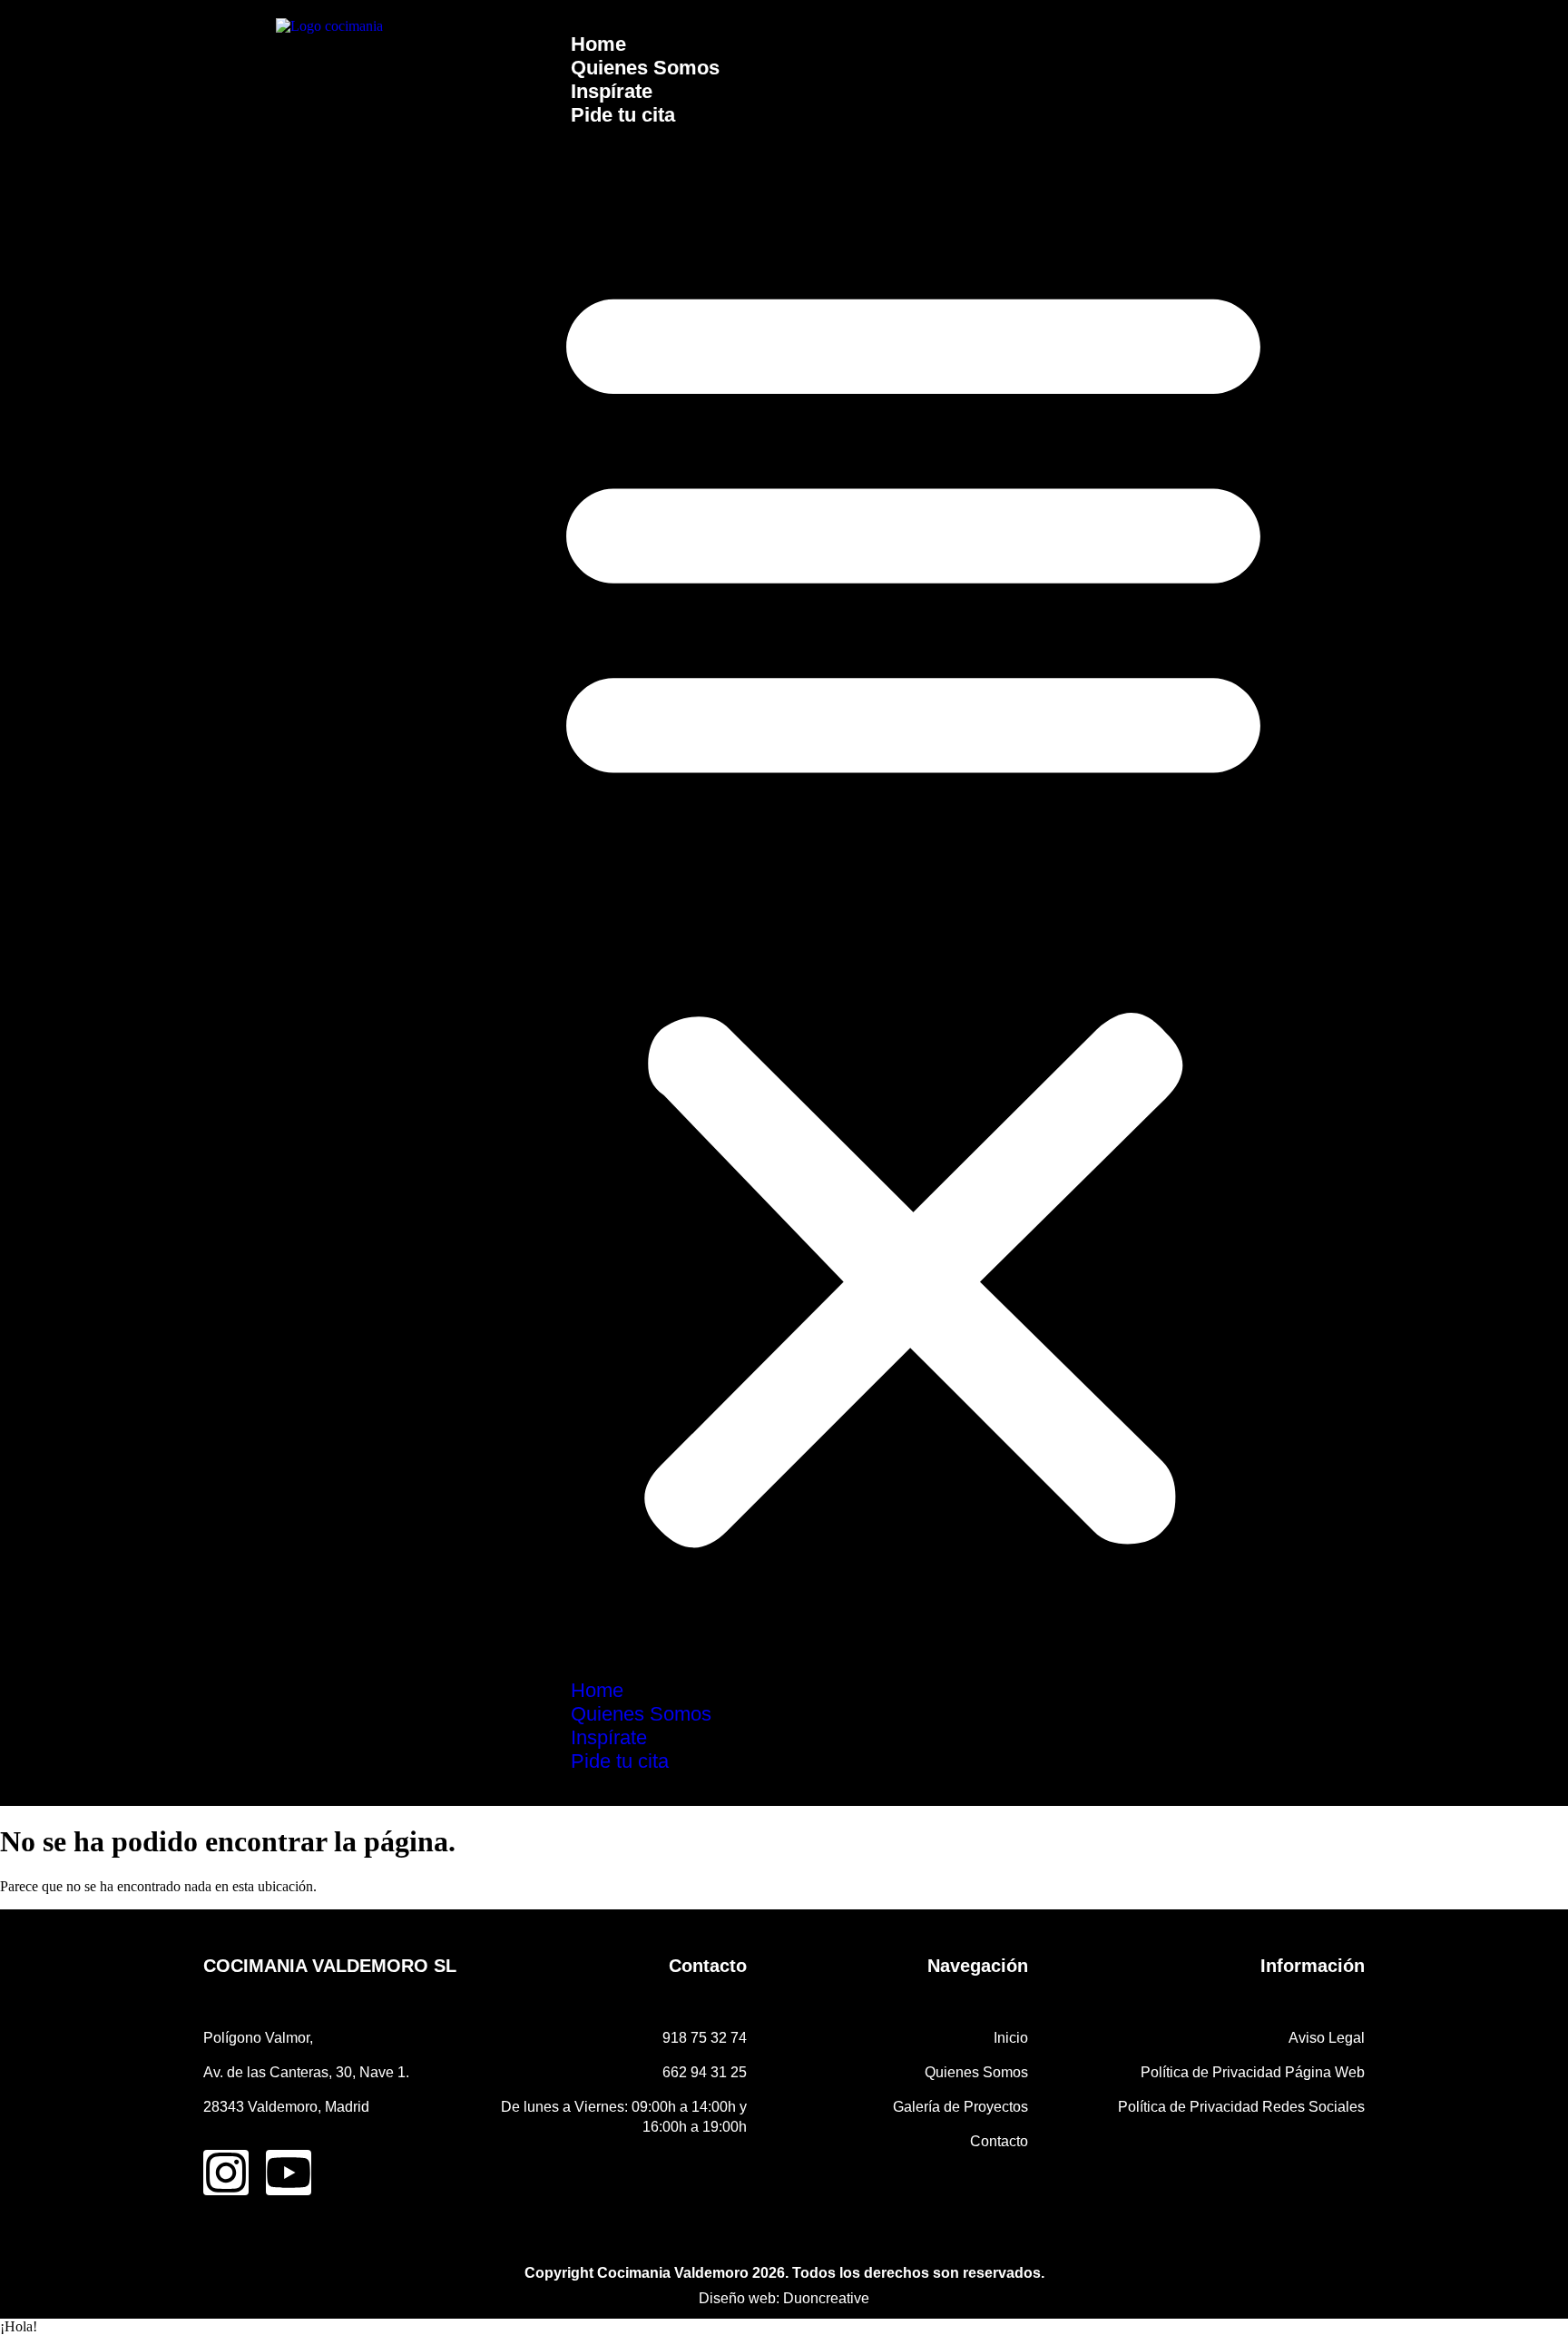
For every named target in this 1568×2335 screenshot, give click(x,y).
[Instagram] (226, 2173)
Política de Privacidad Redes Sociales (1241, 2107)
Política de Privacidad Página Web (1253, 2072)
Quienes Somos (645, 68)
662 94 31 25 (705, 2072)
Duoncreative (826, 2298)
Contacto (999, 2141)
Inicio (1011, 2038)
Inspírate (612, 91)
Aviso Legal (1327, 2038)
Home (598, 44)
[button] (913, 903)
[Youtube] (289, 2173)
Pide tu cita (623, 115)
